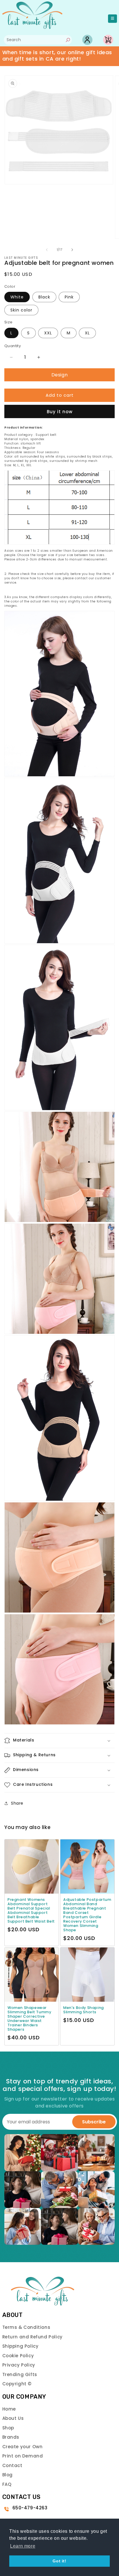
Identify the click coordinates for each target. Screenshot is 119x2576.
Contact (12, 2465)
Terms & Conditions (26, 2327)
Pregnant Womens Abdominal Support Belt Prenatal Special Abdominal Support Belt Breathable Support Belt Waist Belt (31, 1910)
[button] (59, 1741)
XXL (48, 333)
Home (9, 2409)
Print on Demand (23, 2456)
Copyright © (17, 2384)
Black (44, 297)
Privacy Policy (19, 2365)
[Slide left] (47, 250)
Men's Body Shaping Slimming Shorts (84, 2010)
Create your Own (23, 2447)
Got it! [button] (59, 2561)
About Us (13, 2418)
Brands (11, 2437)
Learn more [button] (23, 2546)
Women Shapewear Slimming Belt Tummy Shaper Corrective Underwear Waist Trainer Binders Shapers (29, 2018)
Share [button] (17, 1803)
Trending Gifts (20, 2374)
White (17, 297)
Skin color (21, 310)
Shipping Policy (21, 2346)
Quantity (13, 346)
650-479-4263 (30, 2508)
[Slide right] (72, 250)
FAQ (7, 2484)
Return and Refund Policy (32, 2337)
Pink (69, 297)
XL (87, 333)
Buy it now (60, 412)
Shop (8, 2428)
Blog (8, 2475)
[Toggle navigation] (113, 19)
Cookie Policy (18, 2356)
